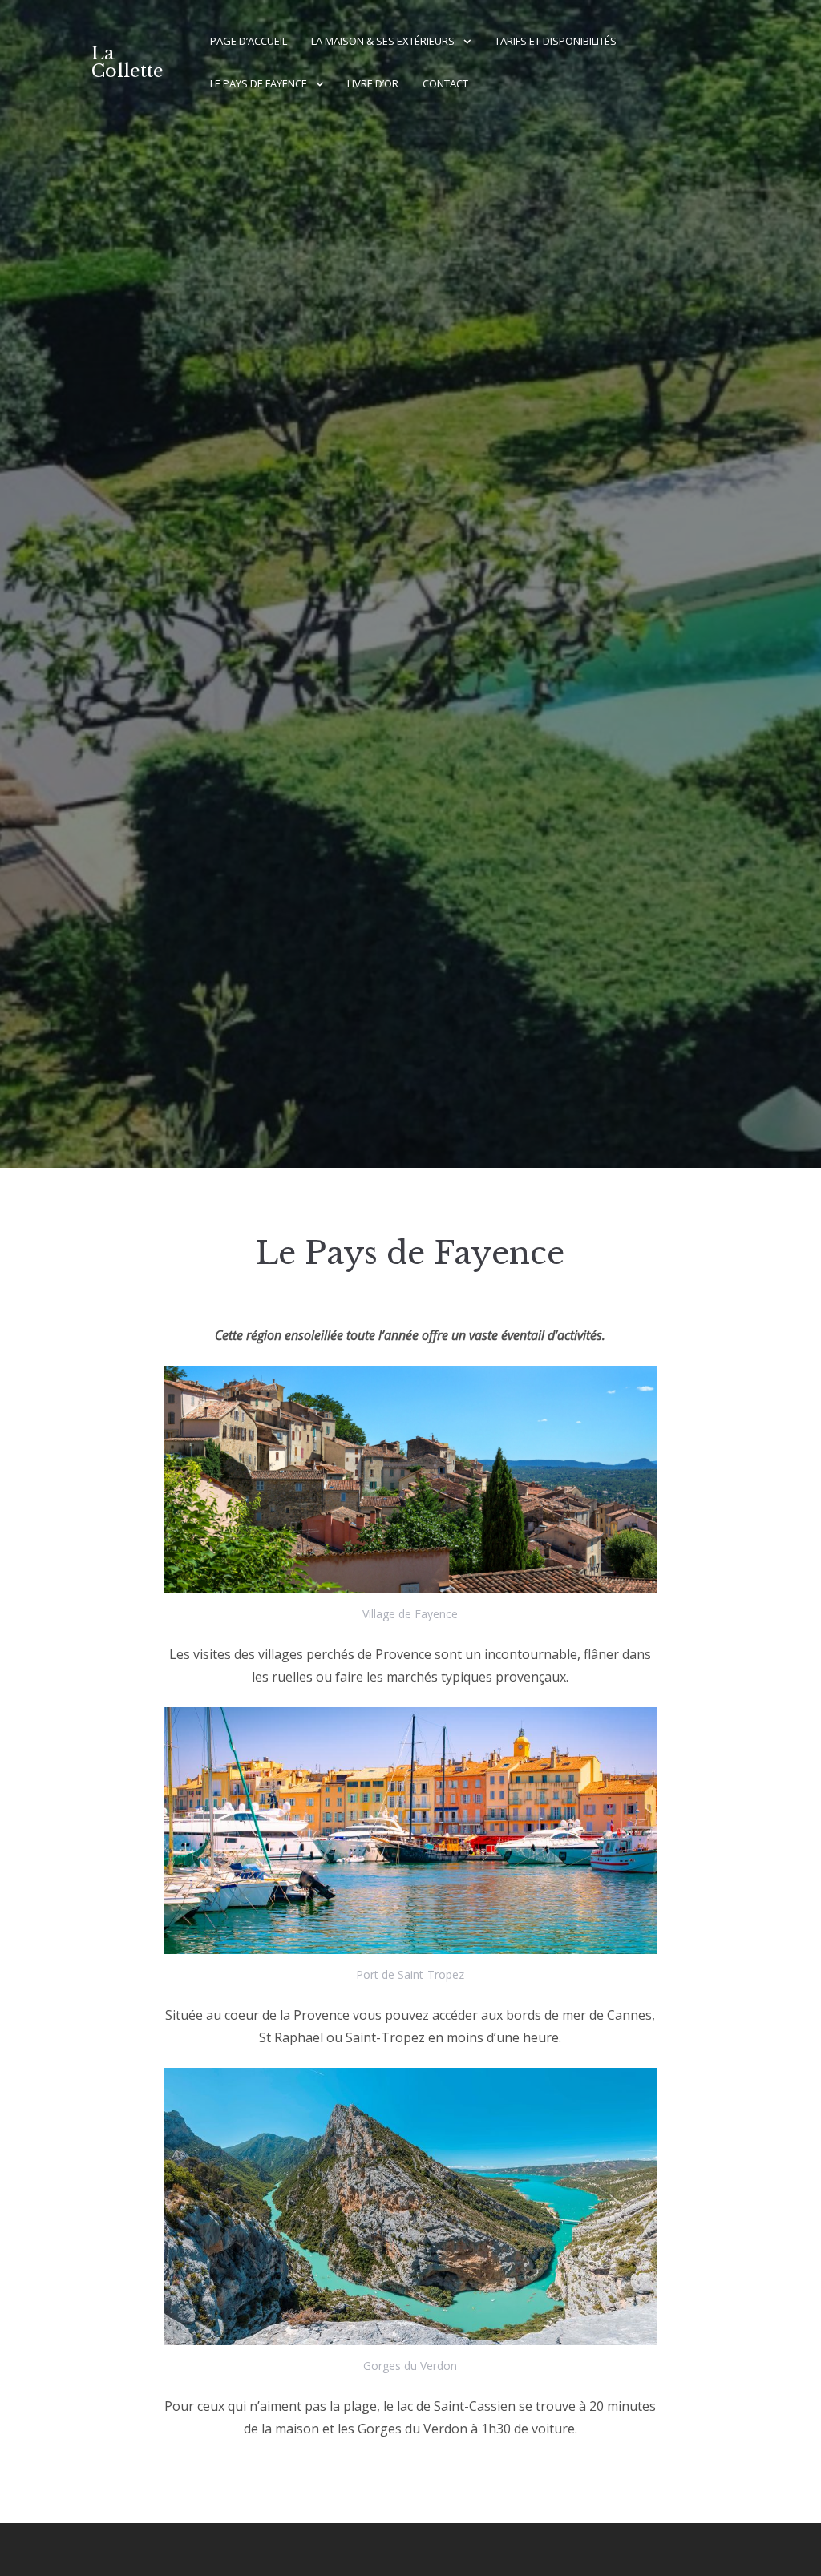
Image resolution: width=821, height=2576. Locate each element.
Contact (445, 83)
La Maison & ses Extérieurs (383, 41)
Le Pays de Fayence (259, 83)
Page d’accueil (249, 41)
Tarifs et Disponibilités (556, 41)
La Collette (127, 62)
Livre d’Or (373, 83)
